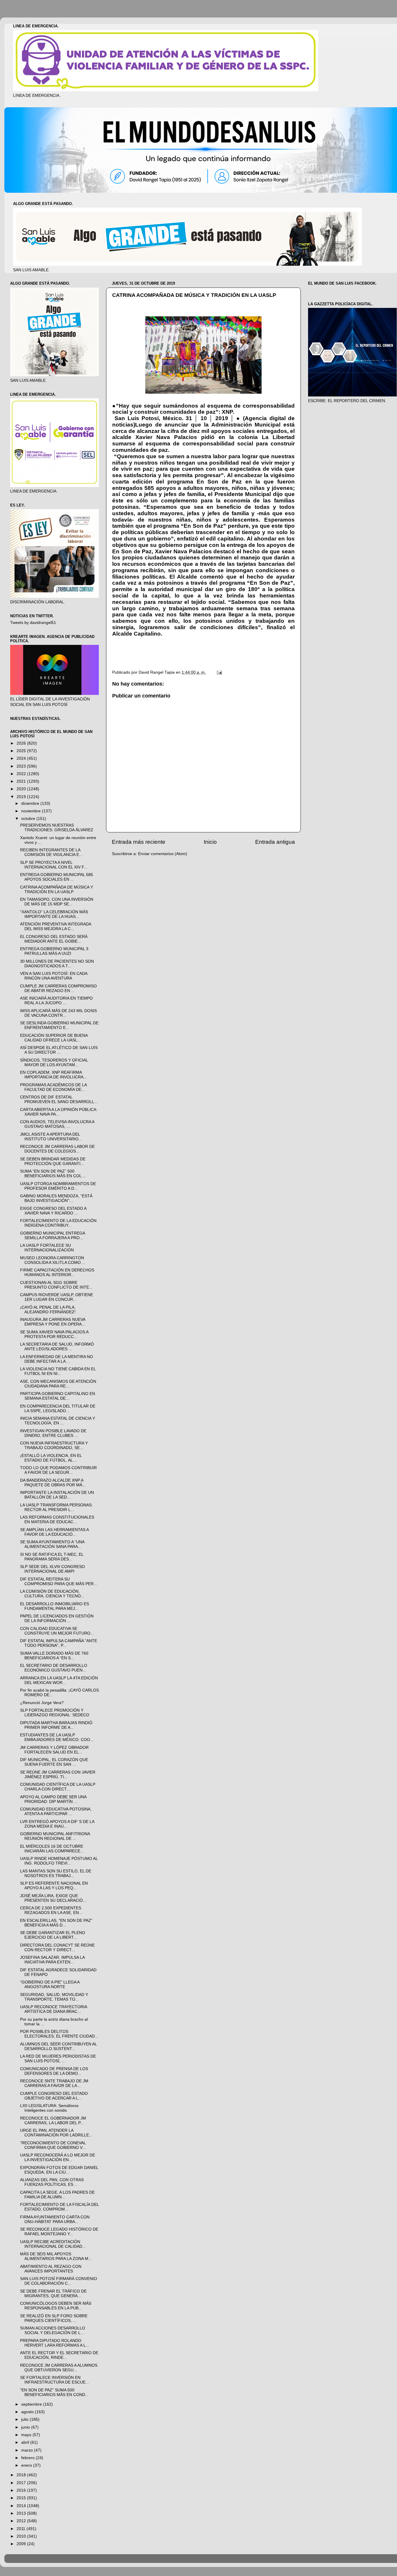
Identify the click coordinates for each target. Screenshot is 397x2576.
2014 (22, 2506)
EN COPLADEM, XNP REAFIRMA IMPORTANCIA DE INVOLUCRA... (53, 1075)
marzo (28, 2450)
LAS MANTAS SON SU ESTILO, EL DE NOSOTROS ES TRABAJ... (56, 1873)
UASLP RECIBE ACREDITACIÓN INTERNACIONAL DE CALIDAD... (53, 2244)
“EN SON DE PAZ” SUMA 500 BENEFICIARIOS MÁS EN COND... (54, 2392)
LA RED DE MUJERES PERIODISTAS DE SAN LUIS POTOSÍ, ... (58, 2059)
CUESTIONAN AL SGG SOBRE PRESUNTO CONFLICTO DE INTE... (56, 1285)
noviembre (32, 811)
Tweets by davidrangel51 (33, 623)
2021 (22, 781)
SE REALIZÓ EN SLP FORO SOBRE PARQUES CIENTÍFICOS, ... (54, 2318)
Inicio (210, 842)
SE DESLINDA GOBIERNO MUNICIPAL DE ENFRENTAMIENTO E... (59, 1025)
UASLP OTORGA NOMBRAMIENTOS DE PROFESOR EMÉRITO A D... (58, 1186)
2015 (22, 2498)
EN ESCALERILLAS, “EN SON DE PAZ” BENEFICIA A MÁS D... (56, 1923)
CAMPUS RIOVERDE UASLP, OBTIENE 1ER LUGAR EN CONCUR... (57, 1297)
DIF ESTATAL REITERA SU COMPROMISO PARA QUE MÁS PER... (59, 1582)
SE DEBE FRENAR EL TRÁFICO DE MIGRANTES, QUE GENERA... (53, 2294)
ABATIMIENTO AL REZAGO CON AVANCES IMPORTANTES (51, 2269)
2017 (22, 2483)
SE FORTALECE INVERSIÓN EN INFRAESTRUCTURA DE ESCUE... (54, 2380)
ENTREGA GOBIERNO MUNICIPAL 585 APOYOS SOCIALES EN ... (57, 877)
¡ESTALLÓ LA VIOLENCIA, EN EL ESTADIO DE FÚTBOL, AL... (51, 1458)
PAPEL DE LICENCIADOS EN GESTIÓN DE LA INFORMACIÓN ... (57, 1618)
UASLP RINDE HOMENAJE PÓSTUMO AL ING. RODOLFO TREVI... (59, 1861)
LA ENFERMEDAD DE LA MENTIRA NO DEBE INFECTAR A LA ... (57, 1359)
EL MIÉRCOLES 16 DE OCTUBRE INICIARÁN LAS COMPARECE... (52, 1849)
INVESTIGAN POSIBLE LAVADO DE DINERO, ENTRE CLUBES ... (53, 1433)
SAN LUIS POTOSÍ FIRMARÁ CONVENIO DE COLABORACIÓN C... (59, 2281)
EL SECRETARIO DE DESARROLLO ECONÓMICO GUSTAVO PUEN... (54, 1668)
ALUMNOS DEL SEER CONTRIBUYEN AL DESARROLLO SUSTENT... (58, 2046)
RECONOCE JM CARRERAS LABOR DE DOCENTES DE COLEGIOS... (57, 1149)
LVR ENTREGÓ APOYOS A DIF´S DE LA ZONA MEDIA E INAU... (57, 1824)
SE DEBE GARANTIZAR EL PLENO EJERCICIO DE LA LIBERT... (53, 1935)
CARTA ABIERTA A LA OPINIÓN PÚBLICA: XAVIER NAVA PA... (59, 1112)
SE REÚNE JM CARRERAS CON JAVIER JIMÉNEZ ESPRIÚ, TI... (58, 1775)
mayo (27, 2435)
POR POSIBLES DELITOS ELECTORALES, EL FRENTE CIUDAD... (59, 2034)
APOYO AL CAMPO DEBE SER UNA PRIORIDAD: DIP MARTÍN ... (53, 1799)
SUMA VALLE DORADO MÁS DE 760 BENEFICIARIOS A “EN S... (54, 1656)
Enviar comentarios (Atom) (163, 854)
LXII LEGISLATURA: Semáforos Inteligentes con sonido (49, 2108)
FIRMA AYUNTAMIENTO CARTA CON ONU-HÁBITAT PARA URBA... (55, 2219)
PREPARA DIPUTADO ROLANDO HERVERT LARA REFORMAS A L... (55, 2343)
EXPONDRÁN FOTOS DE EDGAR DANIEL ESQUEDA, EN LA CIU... (59, 2170)
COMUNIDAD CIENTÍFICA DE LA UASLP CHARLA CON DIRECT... (58, 1787)
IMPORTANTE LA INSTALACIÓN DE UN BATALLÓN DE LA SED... (57, 1495)
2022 (22, 774)
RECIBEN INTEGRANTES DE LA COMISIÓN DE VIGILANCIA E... (51, 852)
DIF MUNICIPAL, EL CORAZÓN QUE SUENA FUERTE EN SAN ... (54, 1762)
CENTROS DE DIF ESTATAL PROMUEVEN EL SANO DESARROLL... (59, 1099)
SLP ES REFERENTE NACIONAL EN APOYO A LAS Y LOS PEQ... (54, 1886)
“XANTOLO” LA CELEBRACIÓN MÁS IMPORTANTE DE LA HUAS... (54, 914)
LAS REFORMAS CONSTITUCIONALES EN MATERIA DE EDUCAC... (57, 1520)
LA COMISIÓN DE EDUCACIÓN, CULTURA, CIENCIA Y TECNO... (52, 1594)
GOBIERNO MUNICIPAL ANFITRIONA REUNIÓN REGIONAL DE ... (55, 1836)
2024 (22, 758)
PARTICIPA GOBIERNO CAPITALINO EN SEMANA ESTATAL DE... (58, 1396)
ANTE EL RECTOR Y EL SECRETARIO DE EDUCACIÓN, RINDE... (59, 2355)
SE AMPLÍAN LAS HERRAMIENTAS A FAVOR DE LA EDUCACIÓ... (54, 1532)
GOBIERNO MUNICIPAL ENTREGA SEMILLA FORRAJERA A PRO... (52, 1236)
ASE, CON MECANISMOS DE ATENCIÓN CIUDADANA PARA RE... (58, 1384)
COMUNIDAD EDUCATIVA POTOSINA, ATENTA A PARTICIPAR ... (56, 1811)
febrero (28, 2458)
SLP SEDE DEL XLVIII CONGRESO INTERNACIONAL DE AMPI (52, 1569)
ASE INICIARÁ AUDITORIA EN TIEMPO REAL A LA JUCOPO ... (56, 1001)
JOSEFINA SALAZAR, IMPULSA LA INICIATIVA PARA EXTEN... (52, 1960)
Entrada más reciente (139, 842)
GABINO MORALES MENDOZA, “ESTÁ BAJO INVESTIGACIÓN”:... (56, 1198)
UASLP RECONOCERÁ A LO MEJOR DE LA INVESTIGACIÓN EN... (58, 2157)
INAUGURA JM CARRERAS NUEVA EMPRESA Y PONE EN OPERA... (53, 1322)
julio (25, 2419)
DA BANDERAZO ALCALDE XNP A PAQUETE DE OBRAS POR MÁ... (53, 1483)
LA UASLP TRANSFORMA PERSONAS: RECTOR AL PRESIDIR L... (56, 1507)
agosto (28, 2412)
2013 (22, 2513)
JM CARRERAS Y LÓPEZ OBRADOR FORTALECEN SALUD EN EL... (54, 1750)
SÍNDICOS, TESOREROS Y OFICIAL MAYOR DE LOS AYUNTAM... (54, 1063)
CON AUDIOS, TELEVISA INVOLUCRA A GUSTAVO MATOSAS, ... (57, 1124)
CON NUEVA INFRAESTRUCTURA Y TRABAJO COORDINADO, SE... (54, 1445)
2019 (22, 797)
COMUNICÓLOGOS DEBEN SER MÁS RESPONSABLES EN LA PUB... (56, 2306)
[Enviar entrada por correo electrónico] (219, 672)
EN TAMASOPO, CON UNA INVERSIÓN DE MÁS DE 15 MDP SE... (57, 902)
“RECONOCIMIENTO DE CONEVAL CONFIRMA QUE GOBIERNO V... (53, 2145)
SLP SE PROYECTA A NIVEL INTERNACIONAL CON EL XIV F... (54, 865)
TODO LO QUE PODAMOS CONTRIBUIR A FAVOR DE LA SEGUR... (58, 1470)
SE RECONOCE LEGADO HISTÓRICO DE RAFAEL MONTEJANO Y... (59, 2232)
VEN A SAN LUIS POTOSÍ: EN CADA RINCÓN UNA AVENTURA (54, 976)
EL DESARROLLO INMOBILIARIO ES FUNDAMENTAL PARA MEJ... (54, 1606)
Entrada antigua (275, 842)
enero (27, 2465)
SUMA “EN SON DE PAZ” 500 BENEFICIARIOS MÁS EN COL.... (53, 1174)
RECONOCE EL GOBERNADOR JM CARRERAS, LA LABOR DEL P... (53, 2121)
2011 (22, 2529)
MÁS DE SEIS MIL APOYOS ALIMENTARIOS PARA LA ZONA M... (56, 2256)
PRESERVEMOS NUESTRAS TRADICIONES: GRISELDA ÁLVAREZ (57, 828)
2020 (22, 789)
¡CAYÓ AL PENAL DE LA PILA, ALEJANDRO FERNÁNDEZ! (48, 1310)
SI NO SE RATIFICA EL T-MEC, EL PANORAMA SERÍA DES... (52, 1557)
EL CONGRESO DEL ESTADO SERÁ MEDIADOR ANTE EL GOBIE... (54, 939)
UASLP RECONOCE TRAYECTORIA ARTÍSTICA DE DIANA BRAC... (53, 2009)
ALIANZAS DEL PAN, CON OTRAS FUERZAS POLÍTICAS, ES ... (52, 2182)
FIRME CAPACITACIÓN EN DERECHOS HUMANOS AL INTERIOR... (57, 1272)
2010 (22, 2536)
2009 (22, 2544)
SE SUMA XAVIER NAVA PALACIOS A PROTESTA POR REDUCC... (54, 1334)
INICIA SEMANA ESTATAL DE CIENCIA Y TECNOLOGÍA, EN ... (58, 1421)
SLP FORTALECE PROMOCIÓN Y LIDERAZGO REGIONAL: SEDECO (55, 1713)
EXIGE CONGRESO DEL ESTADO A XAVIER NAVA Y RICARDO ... (53, 1211)
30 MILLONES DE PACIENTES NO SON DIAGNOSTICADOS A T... (57, 964)
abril (26, 2442)
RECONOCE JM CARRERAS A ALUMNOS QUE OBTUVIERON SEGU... (59, 2368)
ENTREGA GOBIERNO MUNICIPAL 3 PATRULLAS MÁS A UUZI (54, 951)
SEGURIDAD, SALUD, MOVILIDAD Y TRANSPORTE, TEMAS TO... (54, 1997)
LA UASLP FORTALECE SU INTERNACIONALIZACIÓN (47, 1248)
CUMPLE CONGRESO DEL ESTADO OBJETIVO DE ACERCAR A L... (54, 2096)
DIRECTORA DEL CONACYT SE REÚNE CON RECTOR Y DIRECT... (57, 1948)
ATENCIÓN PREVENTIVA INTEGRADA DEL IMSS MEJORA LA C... (56, 926)
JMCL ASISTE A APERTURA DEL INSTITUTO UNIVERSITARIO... (51, 1137)
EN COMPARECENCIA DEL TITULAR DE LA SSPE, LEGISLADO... (58, 1409)
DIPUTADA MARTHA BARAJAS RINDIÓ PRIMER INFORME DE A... (56, 1725)
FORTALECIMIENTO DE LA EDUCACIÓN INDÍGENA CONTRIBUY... (58, 1223)
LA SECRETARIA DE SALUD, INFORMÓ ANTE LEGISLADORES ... (57, 1347)
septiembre (32, 2404)
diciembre (31, 803)
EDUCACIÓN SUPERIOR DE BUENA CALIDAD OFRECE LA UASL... (54, 1038)
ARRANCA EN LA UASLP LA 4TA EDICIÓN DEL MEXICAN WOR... (59, 1680)
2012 (22, 2521)
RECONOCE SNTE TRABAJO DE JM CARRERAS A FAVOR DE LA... (54, 2083)
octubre (29, 819)
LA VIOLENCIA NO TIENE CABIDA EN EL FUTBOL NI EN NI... (58, 1371)
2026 (22, 743)
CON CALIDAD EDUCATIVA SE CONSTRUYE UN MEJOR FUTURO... (57, 1631)
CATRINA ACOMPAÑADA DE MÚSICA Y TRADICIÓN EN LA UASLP (57, 890)
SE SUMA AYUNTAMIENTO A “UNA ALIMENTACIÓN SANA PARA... (52, 1544)
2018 (22, 2475)
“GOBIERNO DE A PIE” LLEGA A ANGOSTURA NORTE (50, 1984)
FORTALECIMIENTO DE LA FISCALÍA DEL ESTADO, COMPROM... (59, 2207)
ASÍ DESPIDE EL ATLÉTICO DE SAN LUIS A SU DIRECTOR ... (59, 1050)
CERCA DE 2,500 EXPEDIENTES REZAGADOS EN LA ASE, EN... (51, 1910)
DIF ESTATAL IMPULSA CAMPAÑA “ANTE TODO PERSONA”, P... (59, 1643)
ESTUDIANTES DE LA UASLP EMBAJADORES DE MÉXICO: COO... (57, 1737)
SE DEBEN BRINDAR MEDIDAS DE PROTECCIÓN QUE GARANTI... (53, 1161)
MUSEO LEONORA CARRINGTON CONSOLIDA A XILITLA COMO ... (53, 1260)
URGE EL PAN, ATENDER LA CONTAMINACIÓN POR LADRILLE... (56, 2133)
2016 (22, 2490)
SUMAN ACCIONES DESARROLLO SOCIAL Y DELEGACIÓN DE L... (53, 2330)
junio (26, 2427)
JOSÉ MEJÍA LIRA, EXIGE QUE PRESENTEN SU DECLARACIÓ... (53, 1898)
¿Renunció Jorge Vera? (42, 1703)
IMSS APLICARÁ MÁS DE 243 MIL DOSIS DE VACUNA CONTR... (58, 1013)
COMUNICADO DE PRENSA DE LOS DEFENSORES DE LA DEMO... (54, 2071)
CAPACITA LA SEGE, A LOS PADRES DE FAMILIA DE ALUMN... (57, 2195)
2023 (22, 766)
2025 (22, 751)
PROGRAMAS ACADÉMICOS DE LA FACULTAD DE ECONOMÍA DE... (53, 1087)
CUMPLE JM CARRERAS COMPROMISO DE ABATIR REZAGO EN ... (58, 988)
